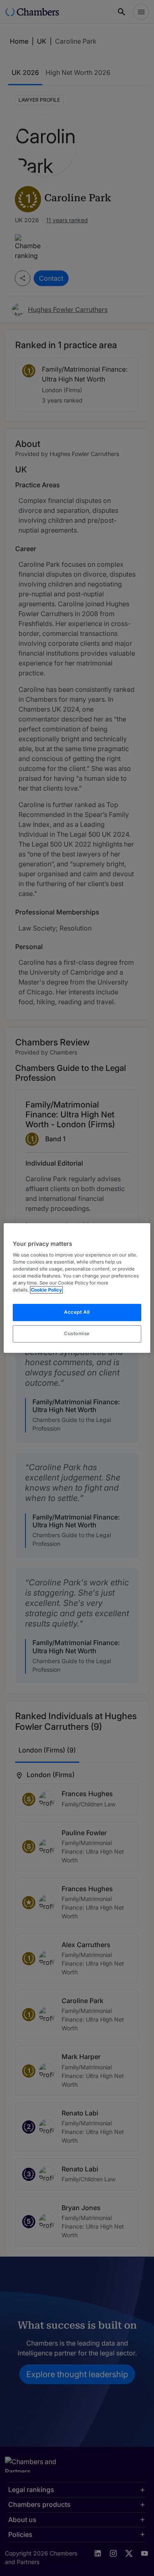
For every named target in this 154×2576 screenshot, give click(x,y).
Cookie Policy (46, 1290)
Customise (77, 1333)
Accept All (77, 1312)
